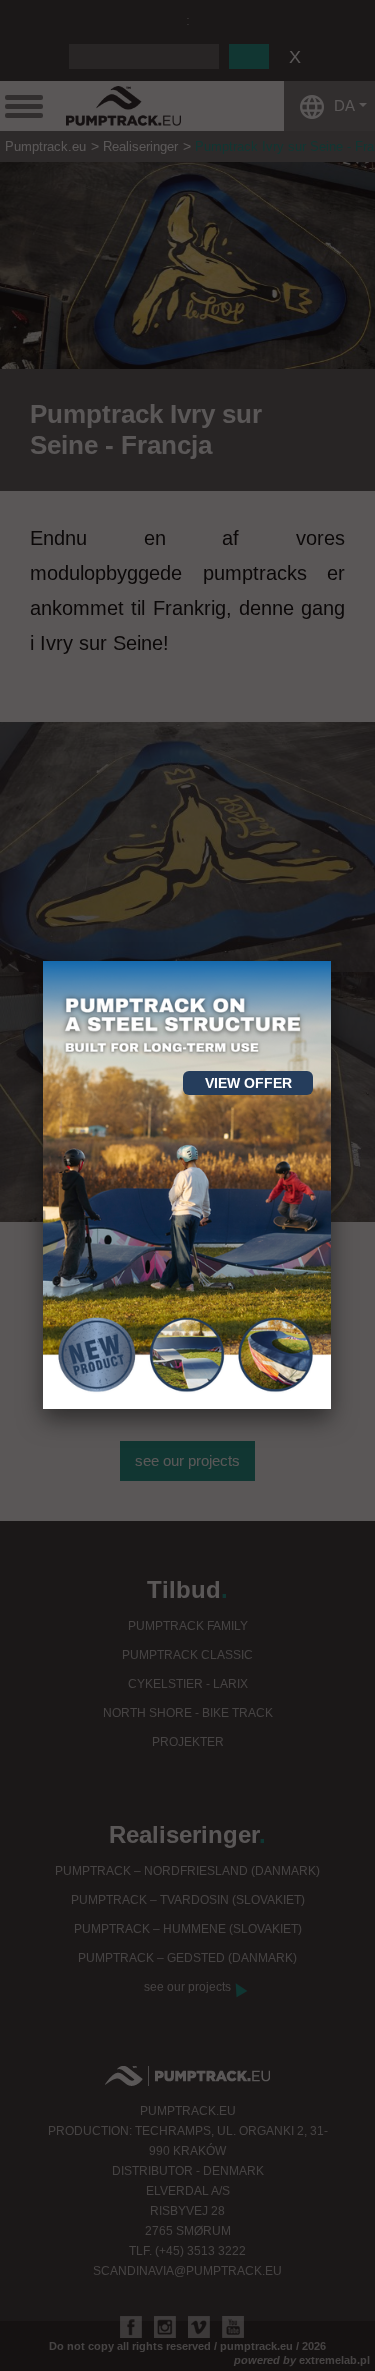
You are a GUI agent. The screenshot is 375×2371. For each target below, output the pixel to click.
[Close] (331, 961)
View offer (248, 1083)
